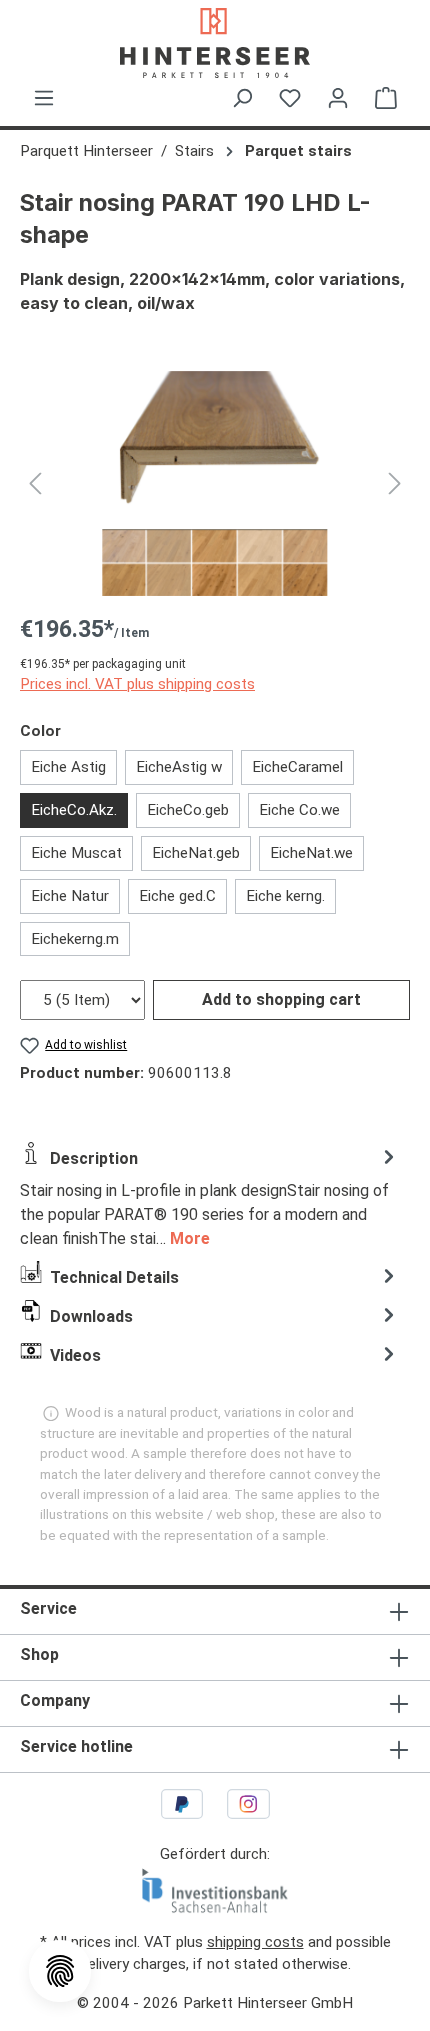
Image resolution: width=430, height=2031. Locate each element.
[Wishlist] (290, 98)
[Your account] (338, 98)
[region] (215, 483)
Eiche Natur (70, 896)
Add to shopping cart (281, 999)
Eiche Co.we (299, 810)
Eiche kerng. (285, 896)
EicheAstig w (179, 767)
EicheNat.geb (196, 853)
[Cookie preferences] (60, 1971)
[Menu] (44, 98)
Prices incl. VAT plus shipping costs (137, 684)
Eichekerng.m (75, 939)
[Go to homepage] (215, 43)
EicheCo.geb (188, 810)
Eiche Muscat (76, 853)
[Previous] (35, 483)
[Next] (395, 483)
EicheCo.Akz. (74, 810)
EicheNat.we (311, 853)
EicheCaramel (297, 767)
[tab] (210, 1196)
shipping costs (255, 1942)
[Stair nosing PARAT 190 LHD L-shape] (214, 483)
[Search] (242, 98)
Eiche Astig (68, 767)
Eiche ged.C (177, 896)
